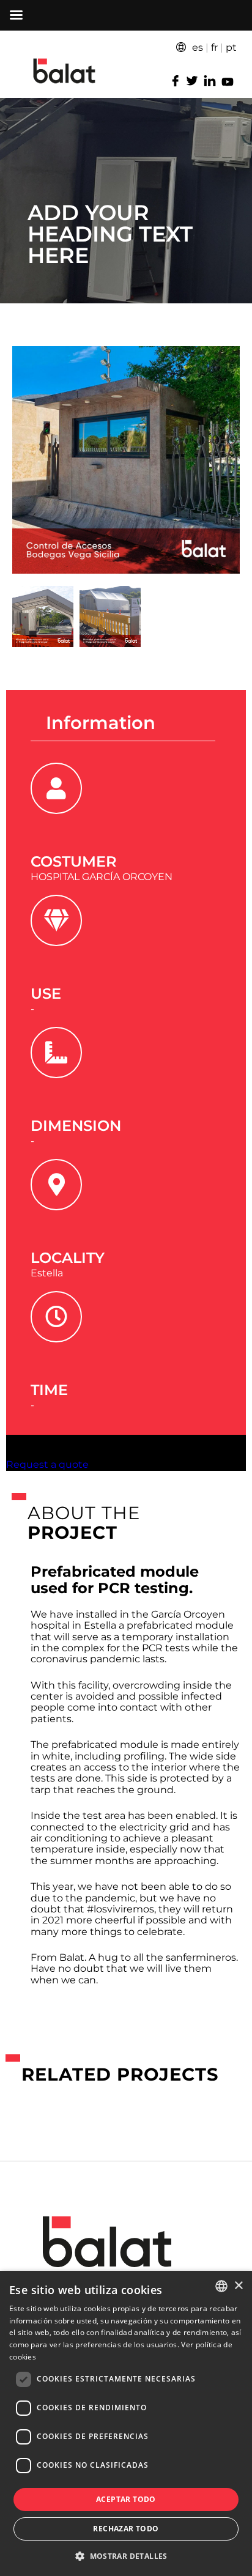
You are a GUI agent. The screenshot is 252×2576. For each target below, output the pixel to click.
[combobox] (221, 2286)
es (198, 47)
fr (214, 47)
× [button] (238, 2286)
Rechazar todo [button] (126, 2529)
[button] (126, 2555)
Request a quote (47, 1464)
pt (231, 47)
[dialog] (126, 2423)
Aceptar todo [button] (126, 2499)
